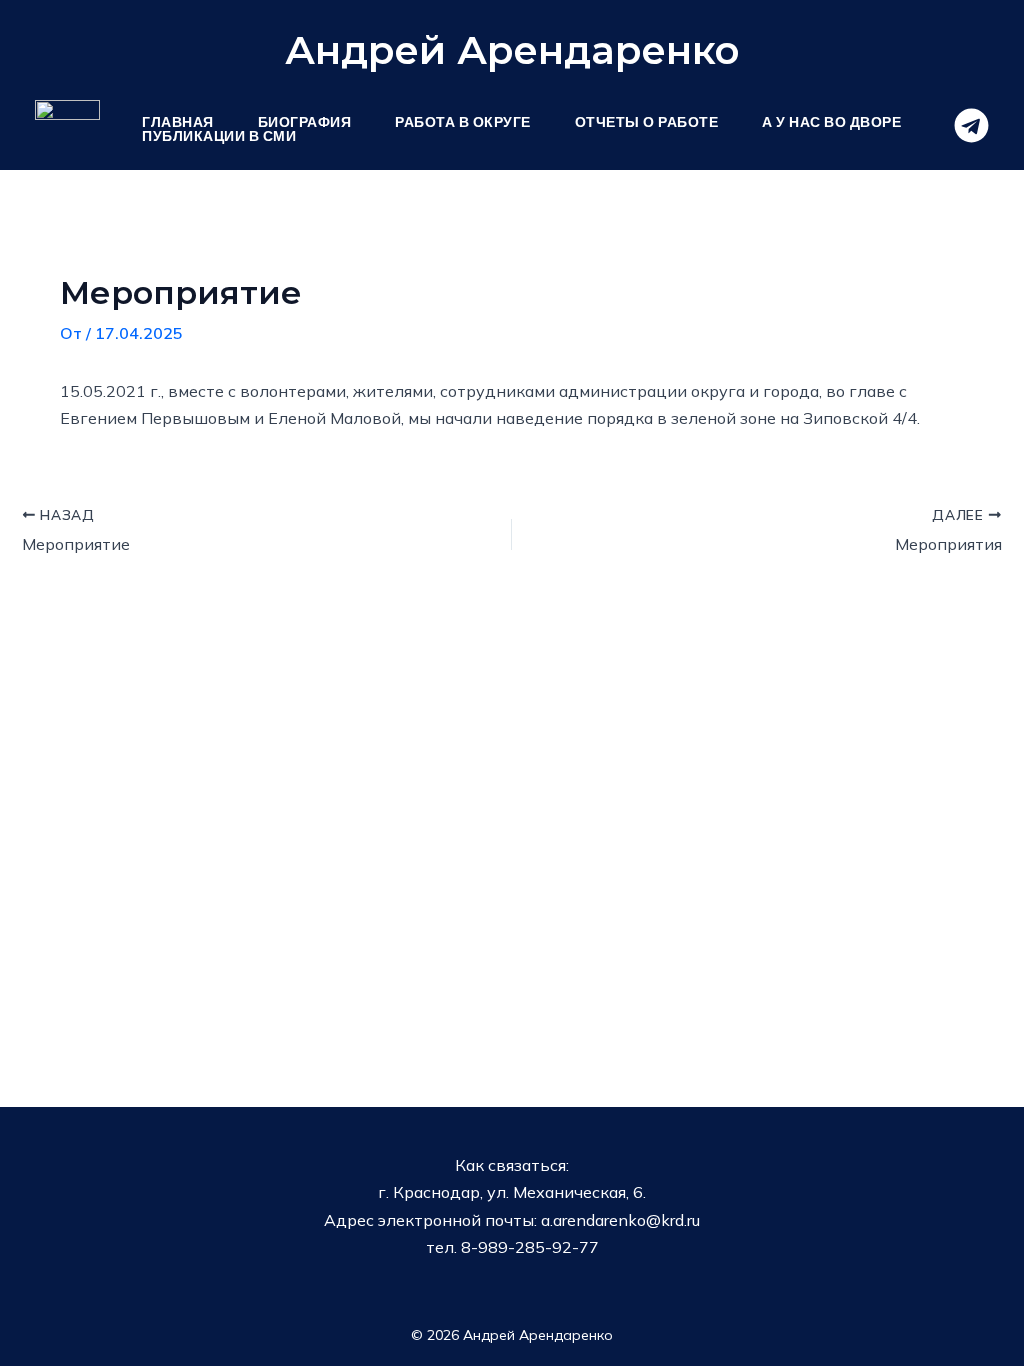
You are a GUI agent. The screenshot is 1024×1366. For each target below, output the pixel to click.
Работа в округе (463, 122)
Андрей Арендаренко (512, 50)
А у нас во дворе (831, 122)
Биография (305, 122)
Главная (178, 122)
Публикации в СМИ (219, 136)
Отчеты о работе (647, 122)
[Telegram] (971, 125)
